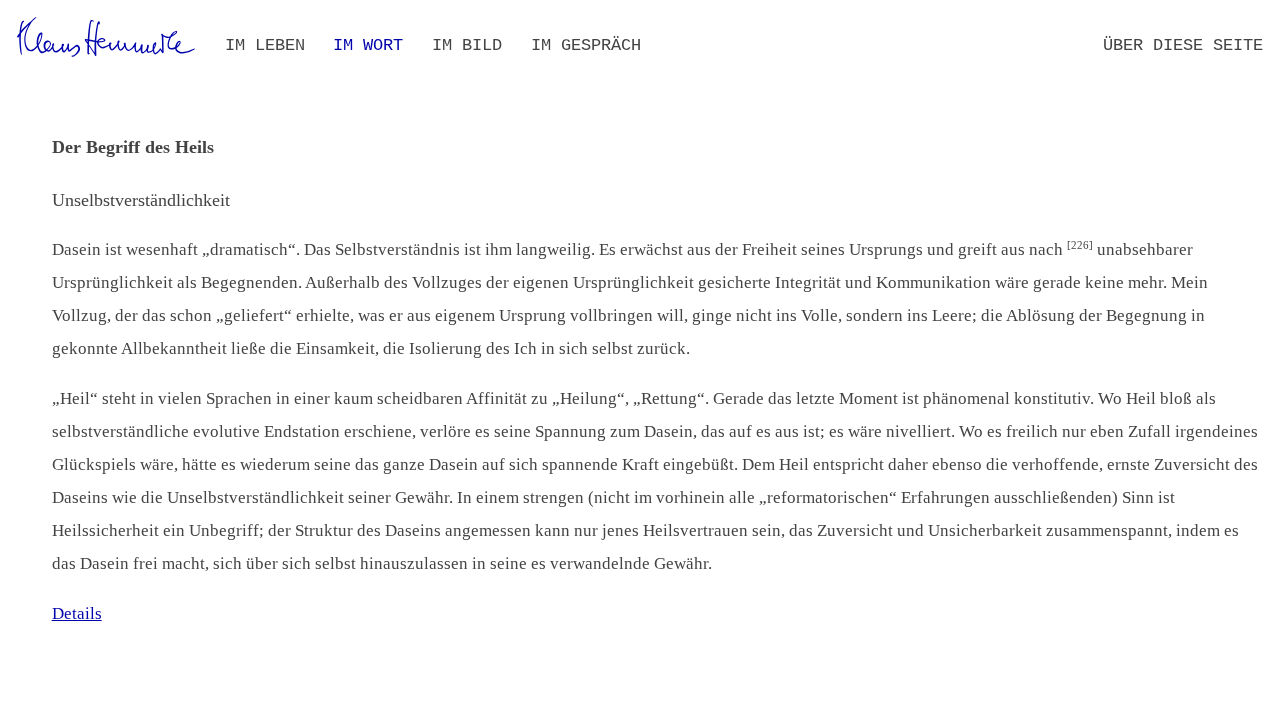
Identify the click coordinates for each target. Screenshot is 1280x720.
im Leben (265, 45)
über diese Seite (1183, 45)
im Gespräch (586, 45)
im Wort (368, 45)
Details (77, 613)
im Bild (467, 45)
